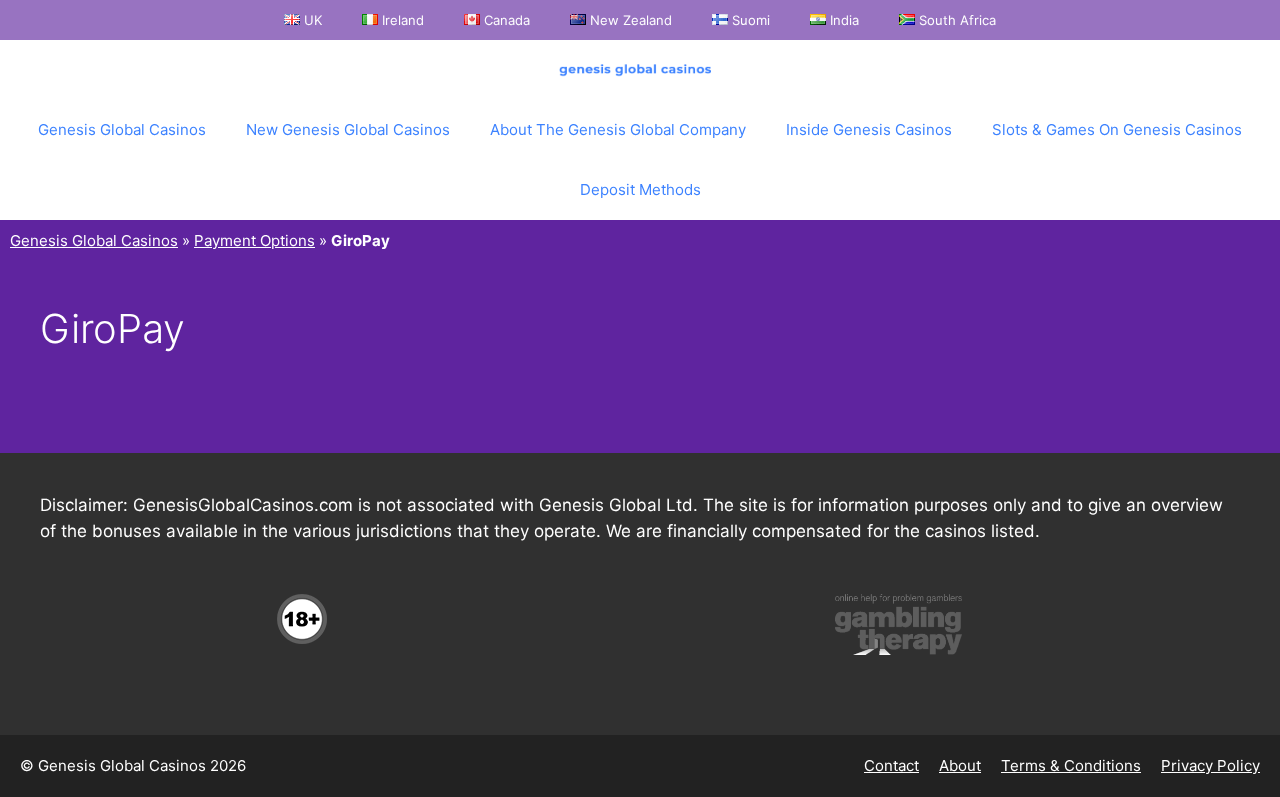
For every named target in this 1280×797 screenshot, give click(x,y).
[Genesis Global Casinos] (640, 70)
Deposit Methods (640, 189)
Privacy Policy (1210, 765)
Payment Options (254, 240)
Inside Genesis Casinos (869, 129)
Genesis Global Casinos (122, 129)
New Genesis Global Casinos (348, 129)
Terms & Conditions (1071, 765)
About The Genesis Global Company (618, 129)
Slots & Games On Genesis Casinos (1117, 129)
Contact (891, 765)
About (960, 765)
